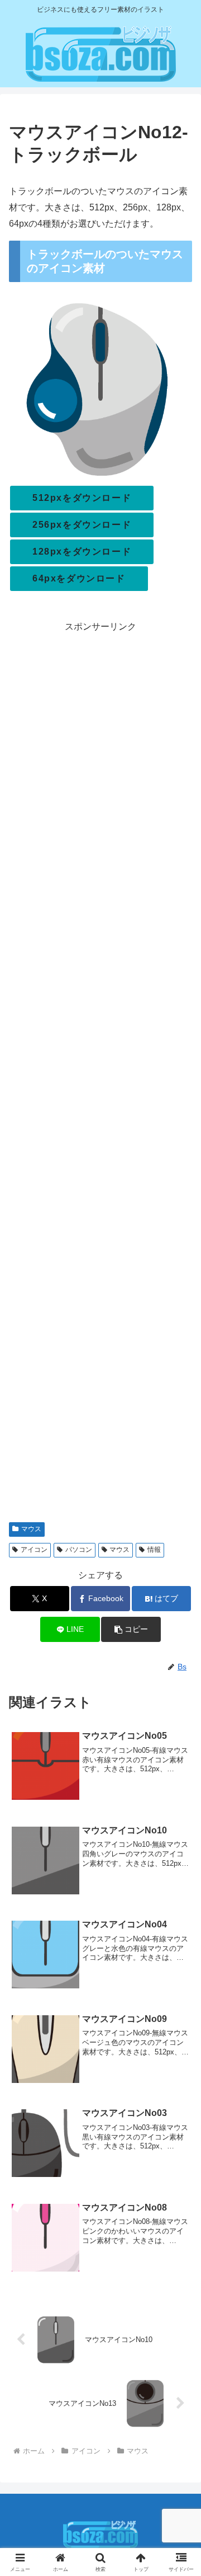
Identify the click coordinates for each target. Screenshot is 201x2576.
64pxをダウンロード (79, 578)
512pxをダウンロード (82, 498)
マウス (31, 1529)
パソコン (79, 1550)
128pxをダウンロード (82, 552)
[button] (131, 1629)
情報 (154, 1550)
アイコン (34, 1550)
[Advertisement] (100, 1073)
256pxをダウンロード (82, 525)
